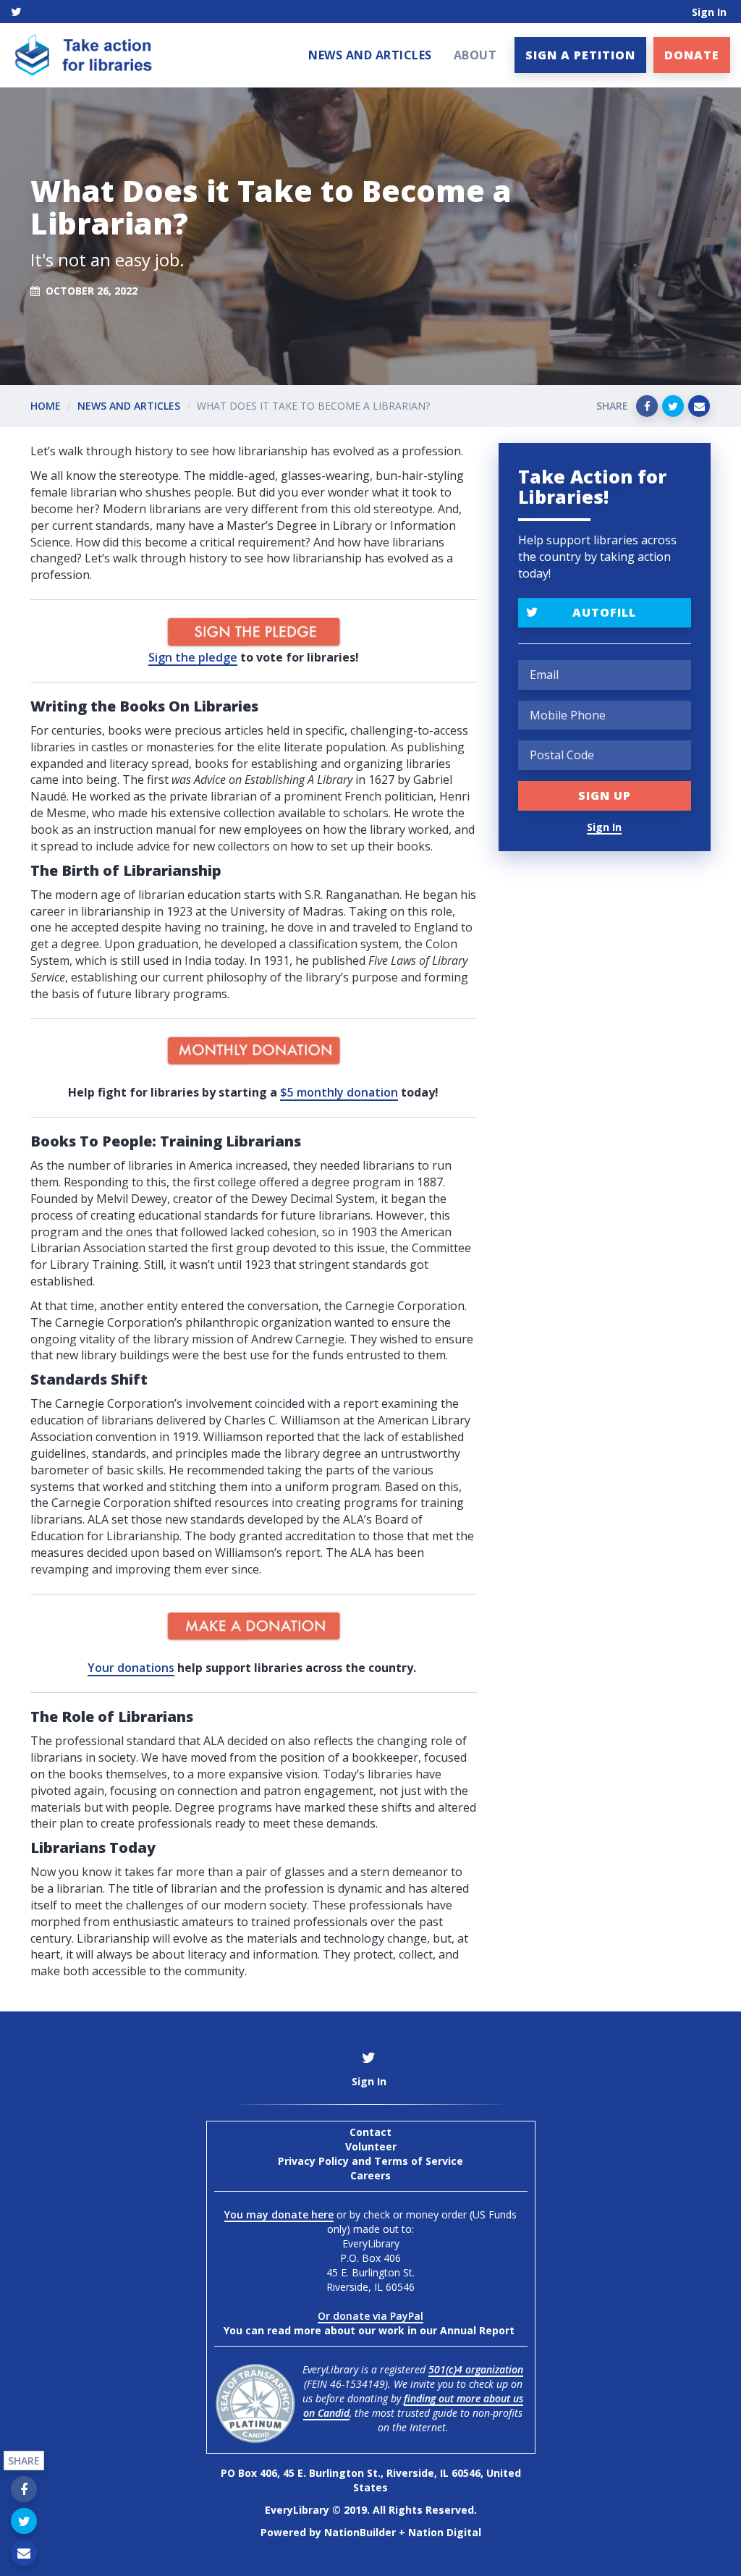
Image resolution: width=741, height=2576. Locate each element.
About (475, 55)
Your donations (131, 1668)
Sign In (709, 12)
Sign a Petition (580, 55)
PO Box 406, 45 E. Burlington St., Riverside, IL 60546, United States (371, 2480)
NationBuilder (360, 2532)
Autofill (604, 612)
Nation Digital (445, 2532)
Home (46, 406)
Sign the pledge (193, 657)
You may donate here (279, 2214)
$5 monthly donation (339, 1092)
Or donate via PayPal (370, 2316)
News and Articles (370, 55)
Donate (692, 55)
